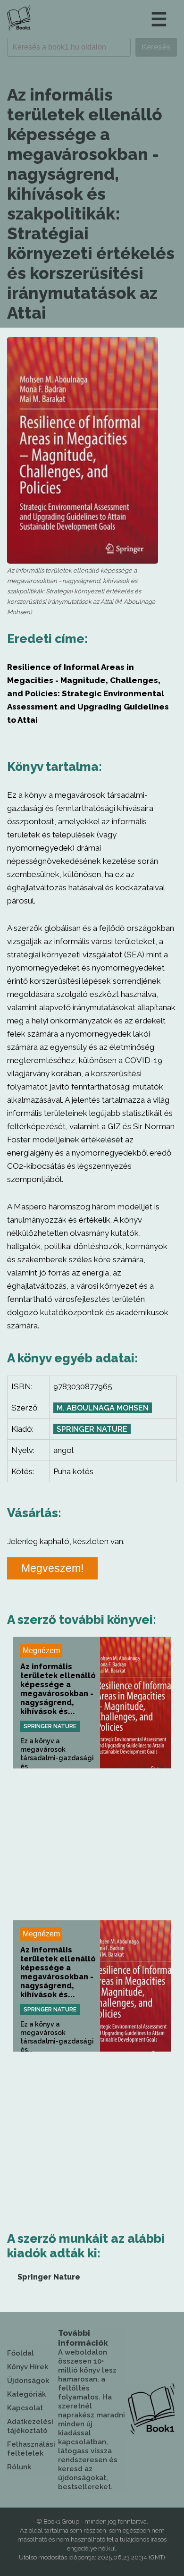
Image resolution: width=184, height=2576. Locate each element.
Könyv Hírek (28, 2367)
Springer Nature (92, 1429)
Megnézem (41, 1651)
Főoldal (21, 2353)
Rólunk (19, 2467)
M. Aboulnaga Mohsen (103, 1408)
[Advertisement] (92, 1844)
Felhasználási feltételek (31, 2449)
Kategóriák (26, 2394)
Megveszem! (52, 1568)
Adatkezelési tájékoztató (30, 2426)
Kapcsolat (25, 2408)
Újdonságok (28, 2381)
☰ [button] (159, 19)
